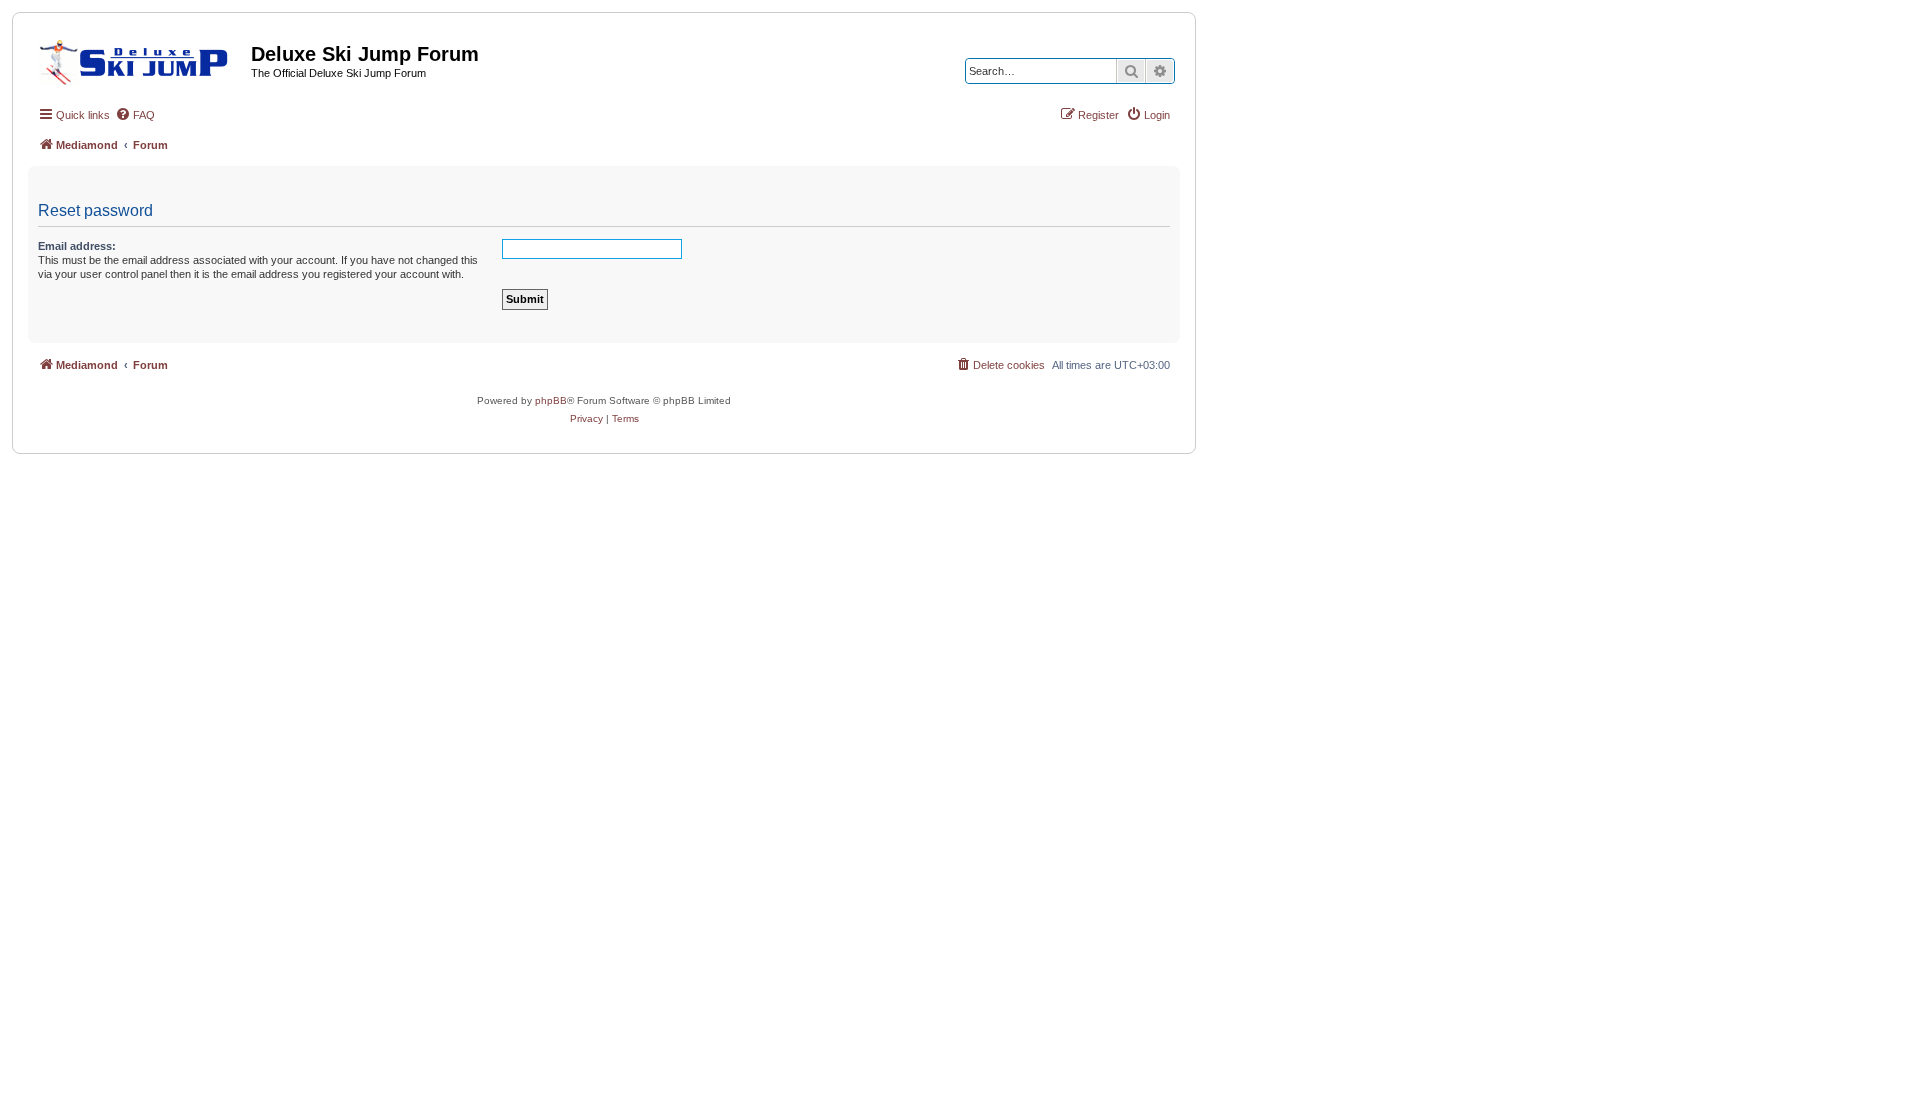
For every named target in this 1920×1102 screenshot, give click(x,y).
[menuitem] (135, 115)
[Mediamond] (139, 59)
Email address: (77, 246)
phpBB (551, 400)
